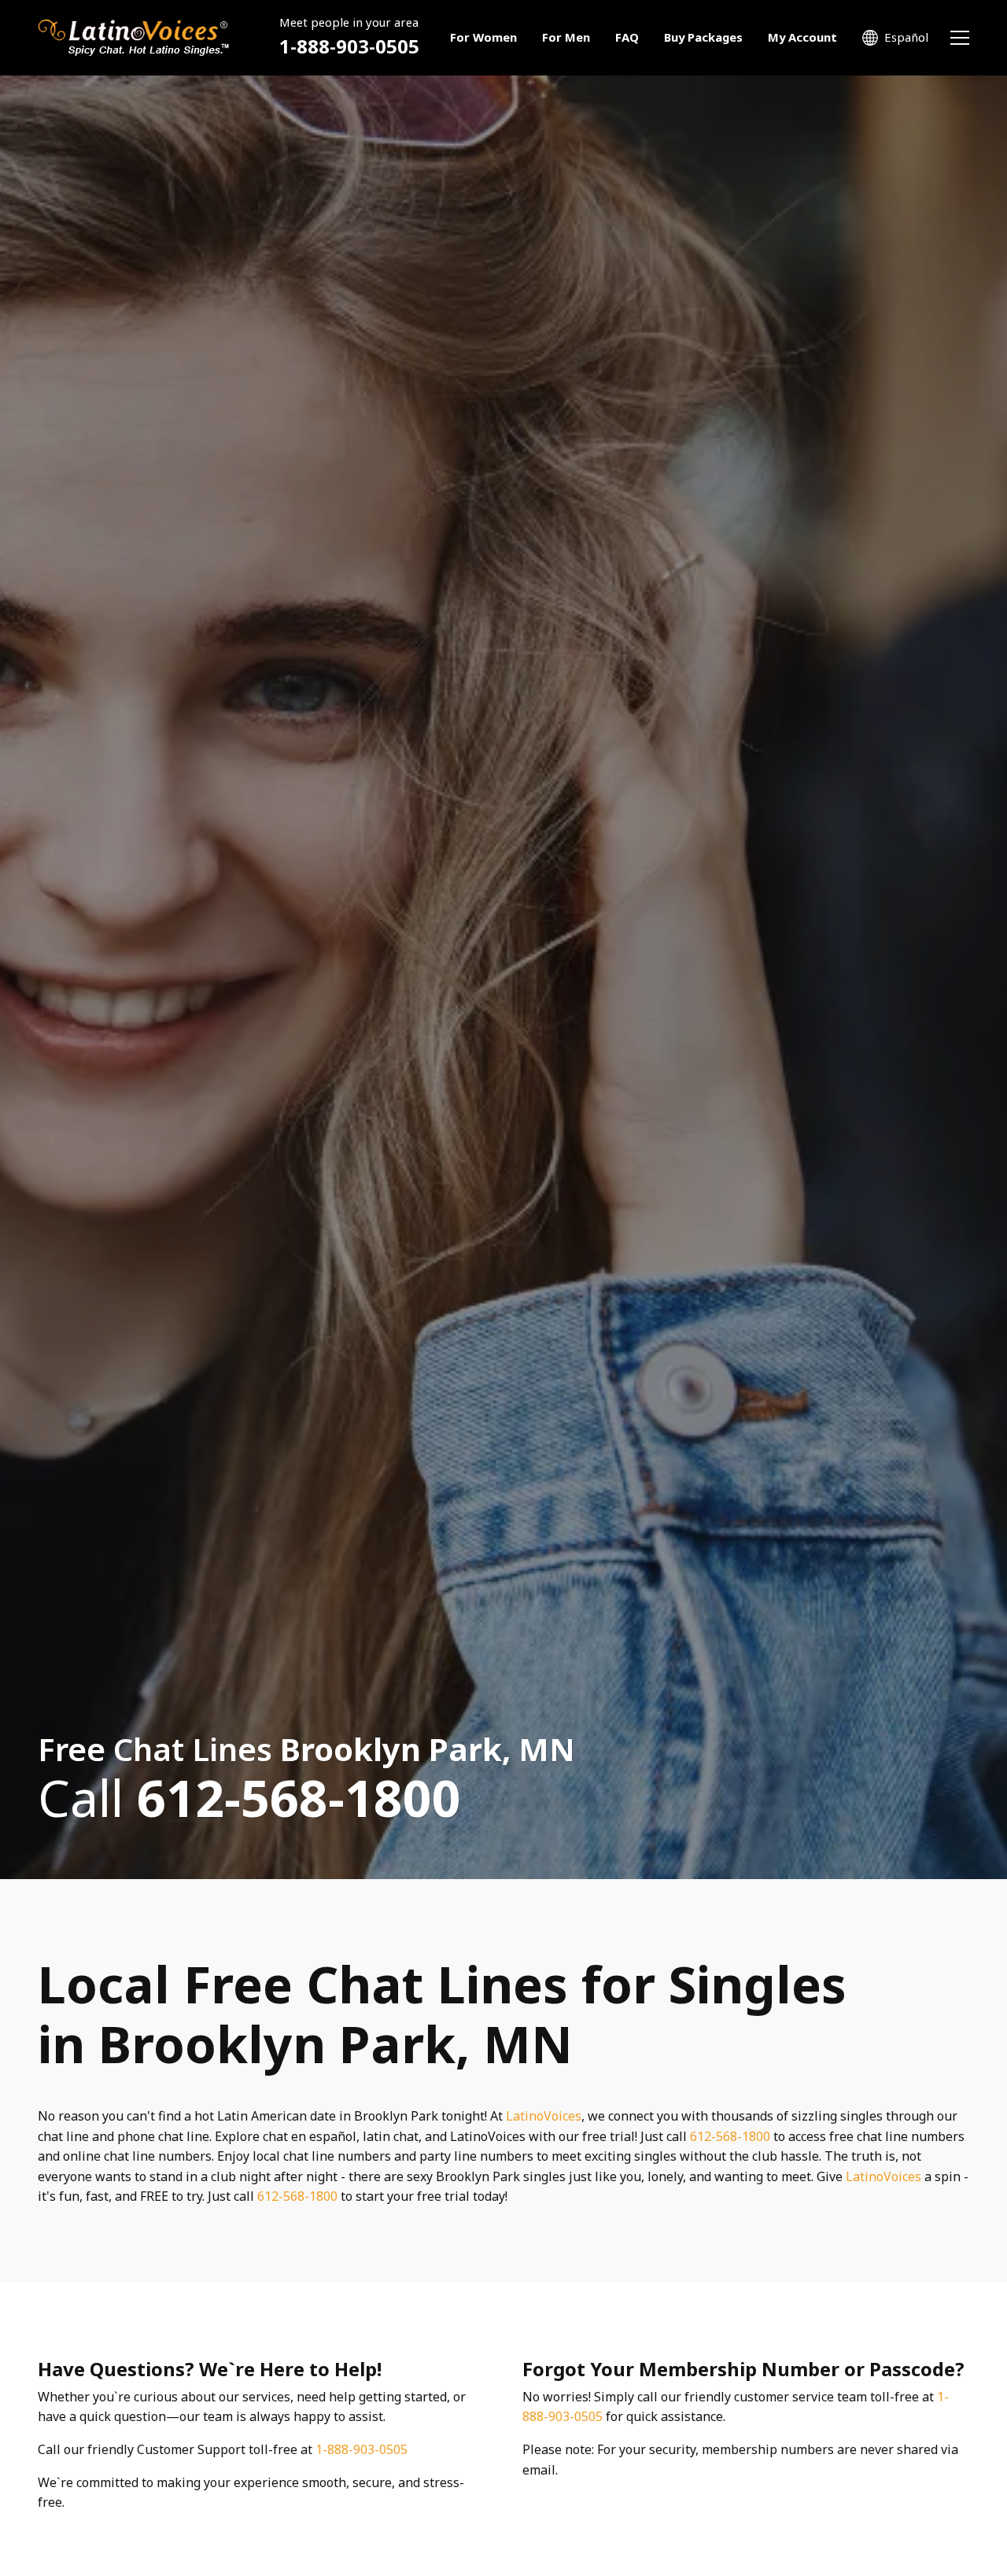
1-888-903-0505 (349, 47)
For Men (566, 37)
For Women (483, 37)
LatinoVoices (544, 2116)
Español (906, 37)
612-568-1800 (730, 2136)
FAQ (627, 37)
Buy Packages (703, 37)
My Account (802, 37)
